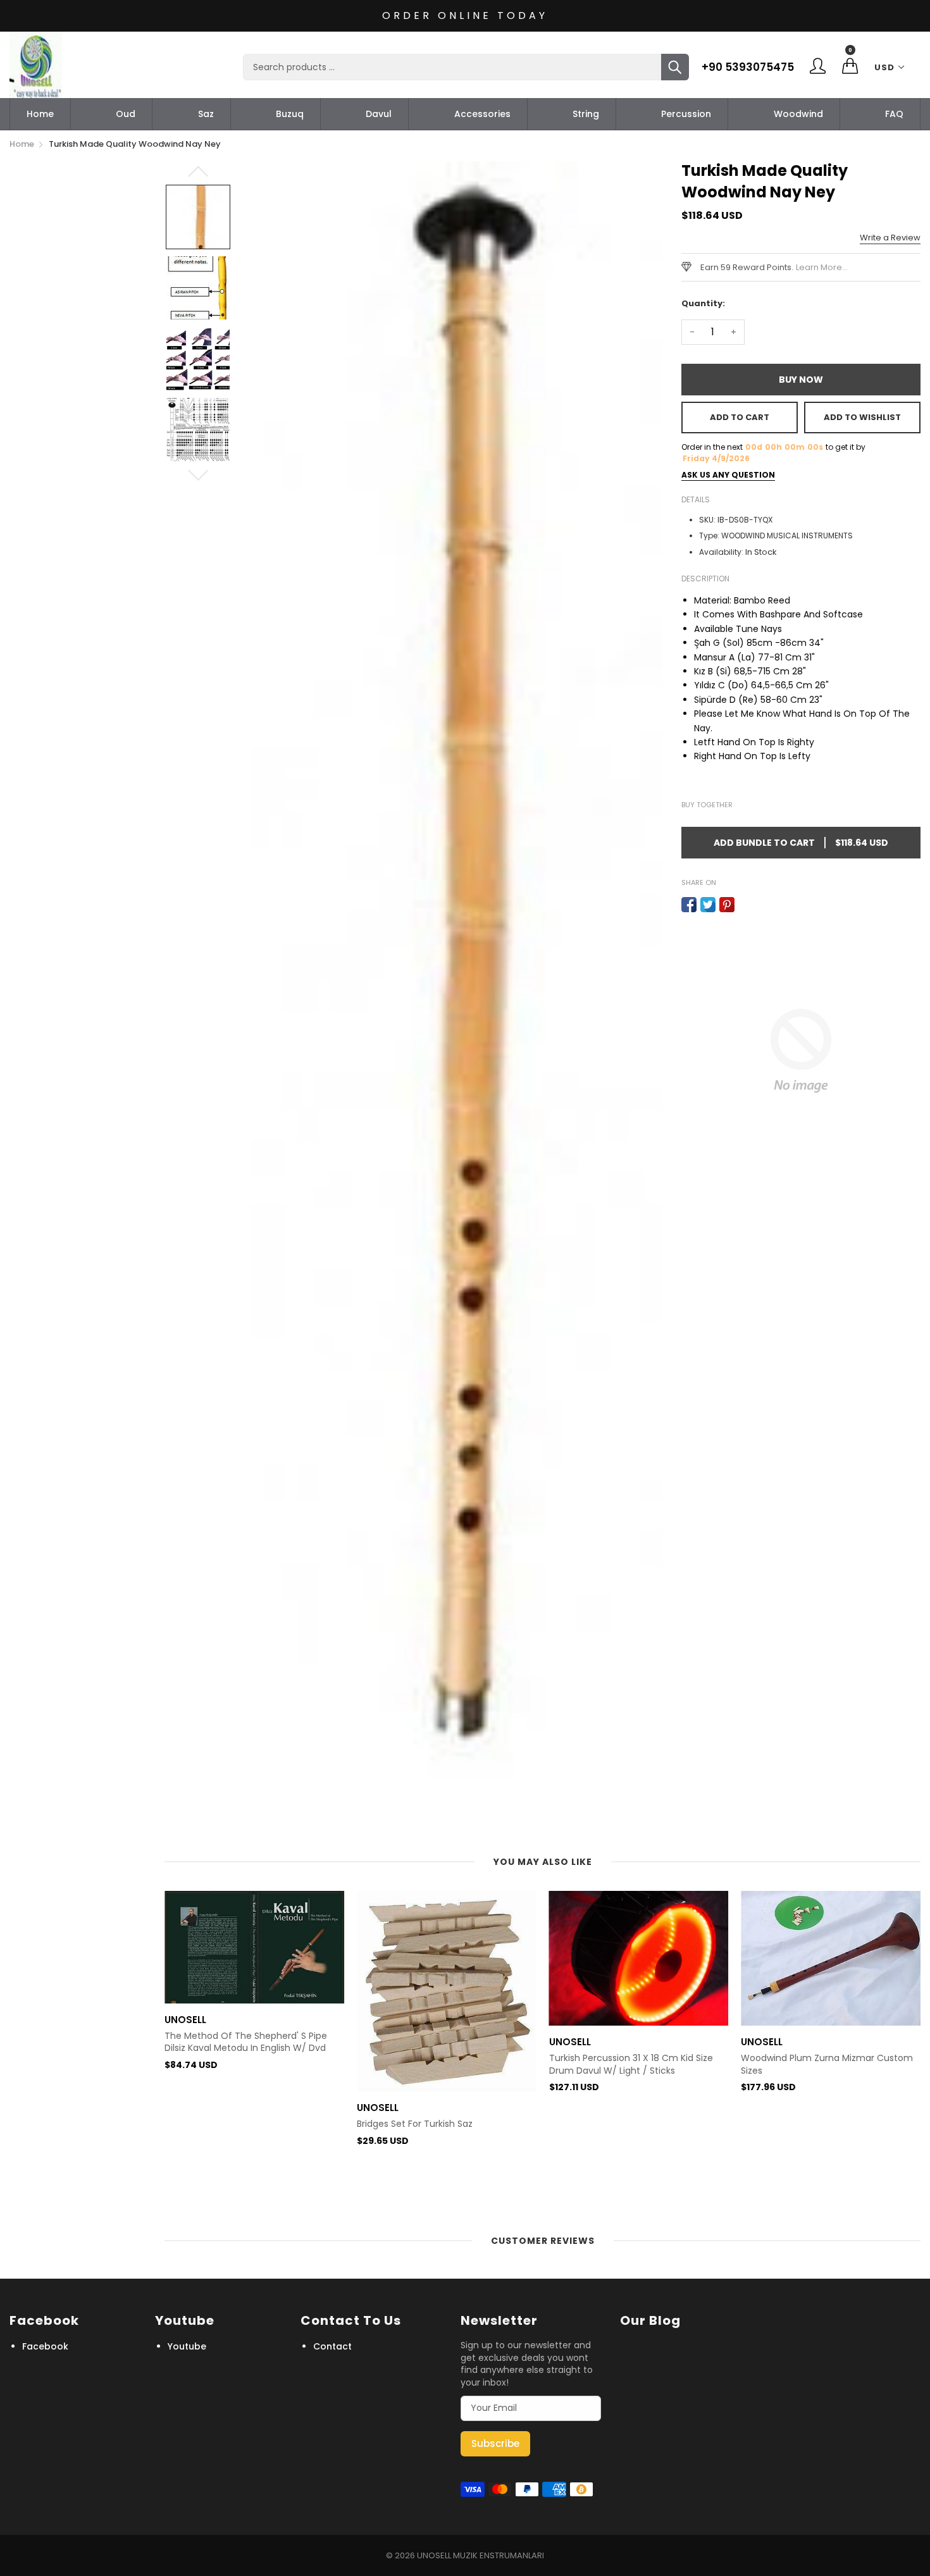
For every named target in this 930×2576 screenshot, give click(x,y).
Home (40, 114)
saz (206, 114)
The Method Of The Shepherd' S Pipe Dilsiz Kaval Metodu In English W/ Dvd (246, 2042)
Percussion (686, 114)
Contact (332, 2346)
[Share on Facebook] (689, 905)
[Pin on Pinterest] (727, 905)
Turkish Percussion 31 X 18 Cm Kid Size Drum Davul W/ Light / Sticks (631, 2065)
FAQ (894, 114)
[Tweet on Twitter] (708, 905)
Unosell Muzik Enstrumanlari (480, 2555)
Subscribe (495, 2443)
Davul (379, 114)
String (586, 114)
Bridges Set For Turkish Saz (415, 2124)
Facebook (45, 2346)
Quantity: (703, 303)
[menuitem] (40, 114)
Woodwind (798, 114)
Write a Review (890, 238)
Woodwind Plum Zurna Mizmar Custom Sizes (827, 2065)
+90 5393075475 (748, 67)
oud (126, 114)
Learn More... (822, 267)
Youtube (187, 2346)
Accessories (482, 114)
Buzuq (290, 114)
